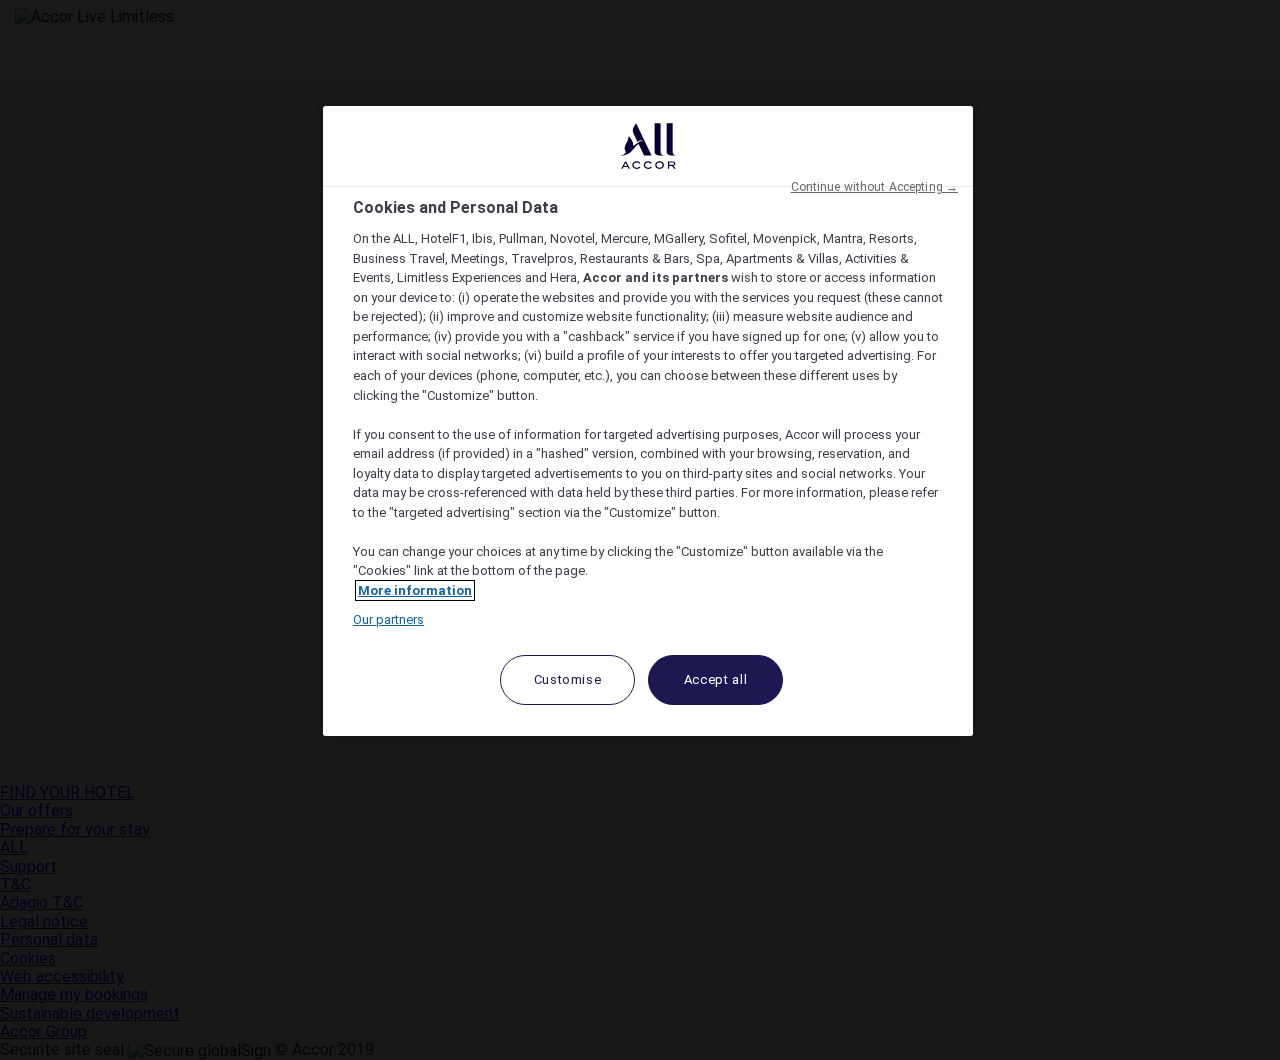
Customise (568, 679)
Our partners (388, 619)
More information (415, 590)
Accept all (716, 679)
